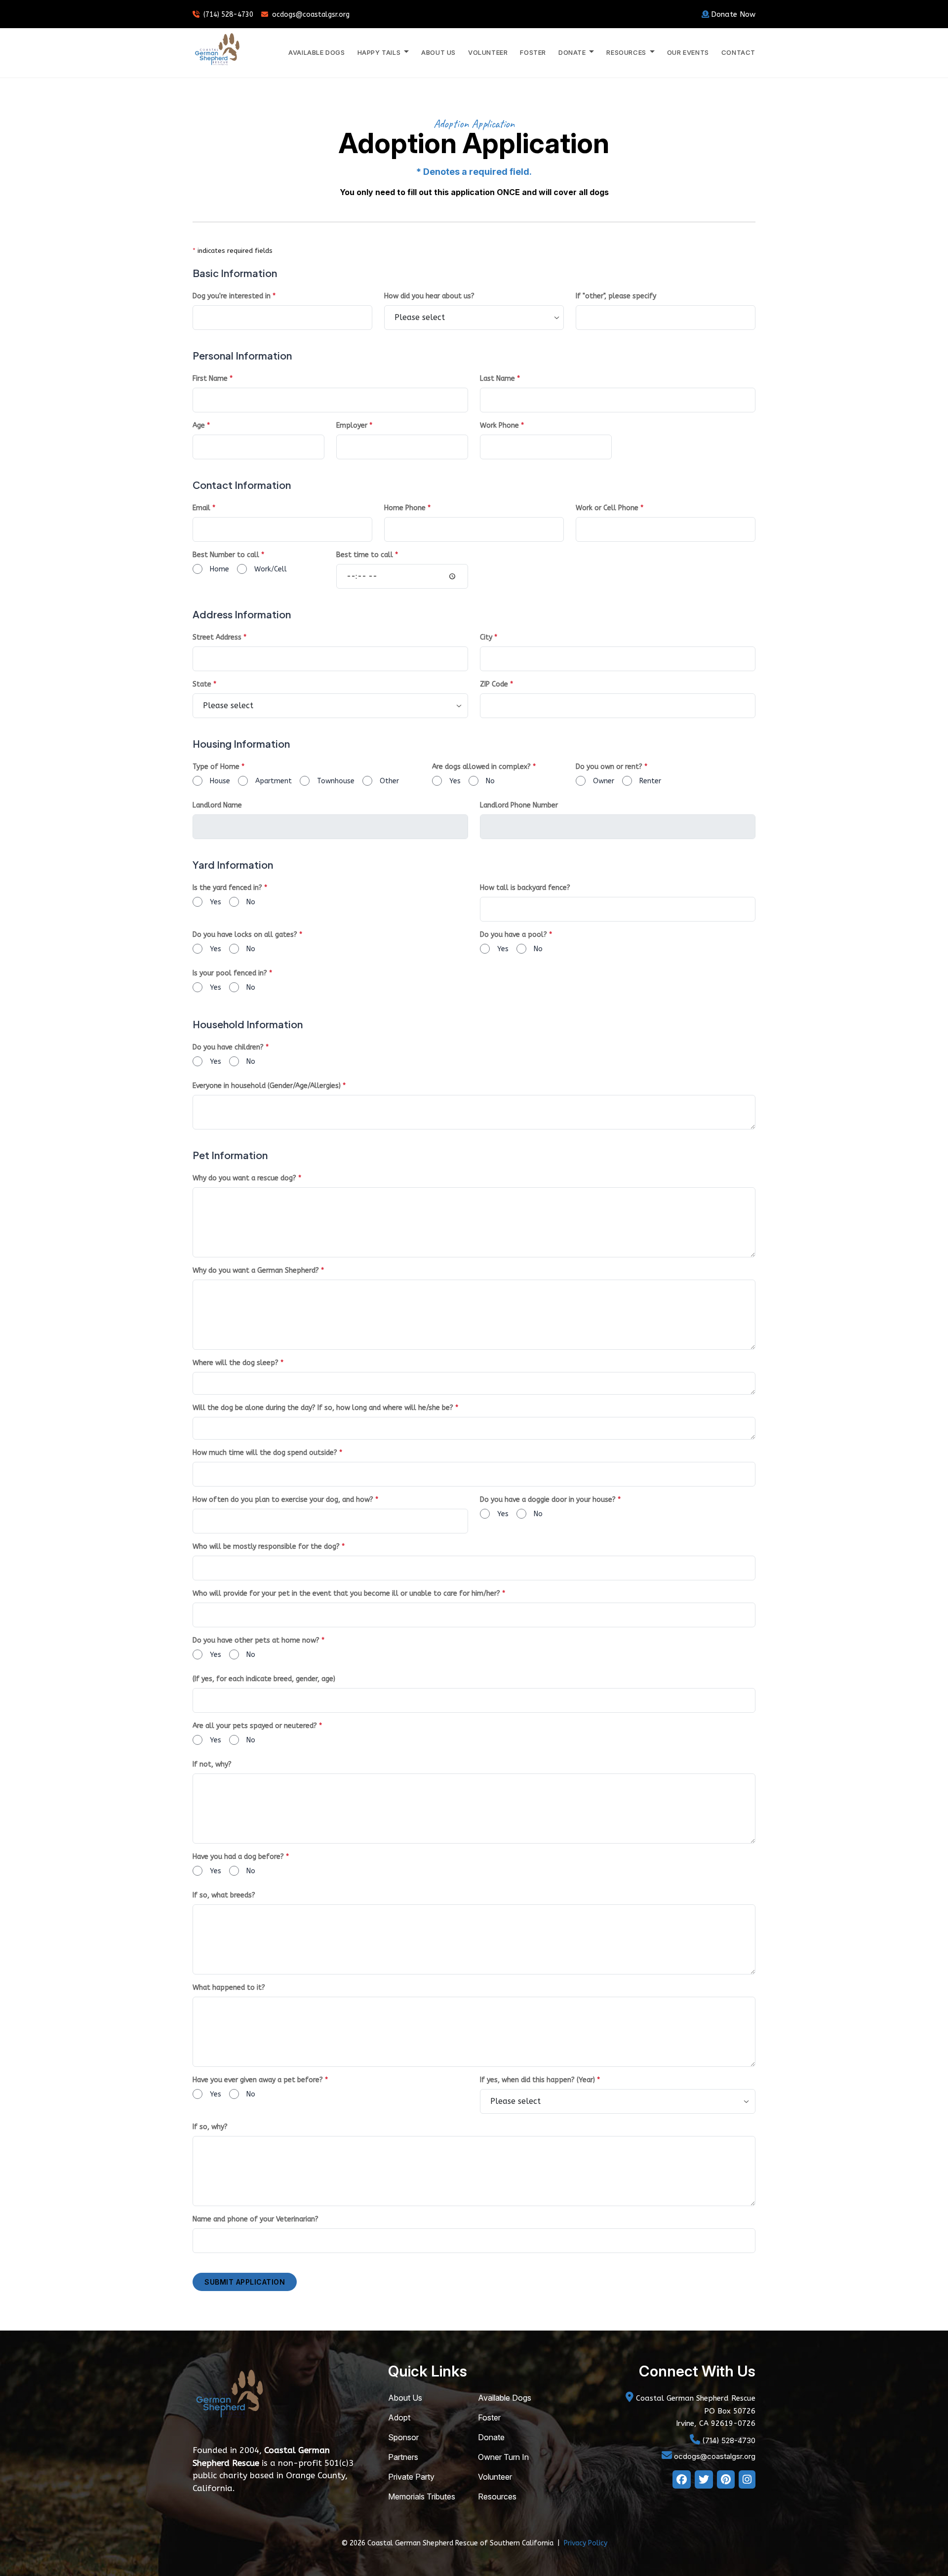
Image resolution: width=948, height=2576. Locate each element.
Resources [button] (627, 52)
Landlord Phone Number (519, 805)
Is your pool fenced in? (232, 973)
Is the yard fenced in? (230, 888)
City (489, 637)
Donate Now (733, 14)
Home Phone (407, 508)
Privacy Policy (586, 2543)
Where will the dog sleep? (238, 1363)
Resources (497, 2496)
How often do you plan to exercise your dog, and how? (285, 1500)
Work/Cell (271, 569)
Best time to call (367, 555)
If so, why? (210, 2127)
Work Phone (502, 425)
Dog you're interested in (234, 296)
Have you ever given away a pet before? (260, 2080)
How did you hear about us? (429, 296)
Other (389, 781)
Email (204, 508)
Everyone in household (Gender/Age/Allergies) (269, 1086)
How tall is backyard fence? (525, 888)
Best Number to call (228, 555)
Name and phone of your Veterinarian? (256, 2219)
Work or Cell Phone (610, 508)
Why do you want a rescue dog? (247, 1178)
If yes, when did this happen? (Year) (540, 2080)
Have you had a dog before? (241, 1857)
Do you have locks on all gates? (247, 935)
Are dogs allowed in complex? (484, 767)
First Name (213, 379)
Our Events (688, 52)
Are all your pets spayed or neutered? (257, 1726)
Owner (604, 781)
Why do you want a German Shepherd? (258, 1270)
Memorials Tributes (422, 2496)
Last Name (500, 379)
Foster (533, 52)
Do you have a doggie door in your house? (550, 1500)
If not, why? (212, 1764)
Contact (738, 52)
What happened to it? (229, 1988)
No (490, 781)
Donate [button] (573, 52)
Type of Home (218, 767)
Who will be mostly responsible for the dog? (269, 1547)
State (204, 684)
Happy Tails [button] (380, 52)
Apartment (274, 781)
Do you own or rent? (612, 767)
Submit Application (245, 2282)
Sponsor (403, 2437)
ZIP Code (496, 684)
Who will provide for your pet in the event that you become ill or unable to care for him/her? (349, 1593)
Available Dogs (316, 52)
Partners (403, 2457)
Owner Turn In (503, 2457)
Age (201, 425)
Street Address (219, 637)
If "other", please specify (616, 296)
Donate (491, 2437)
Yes (455, 781)
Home (219, 569)
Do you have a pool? (516, 935)
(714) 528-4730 (228, 15)
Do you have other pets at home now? (258, 1640)
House (220, 781)
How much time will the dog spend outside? (267, 1453)
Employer (354, 425)
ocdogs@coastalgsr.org (311, 15)
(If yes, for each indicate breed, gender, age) (264, 1679)
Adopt (399, 2417)
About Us (438, 52)
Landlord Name (217, 805)
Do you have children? (231, 1047)
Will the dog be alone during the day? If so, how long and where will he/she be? (325, 1408)
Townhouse (336, 781)
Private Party (411, 2477)
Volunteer (488, 52)
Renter (650, 781)
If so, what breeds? (224, 1895)
